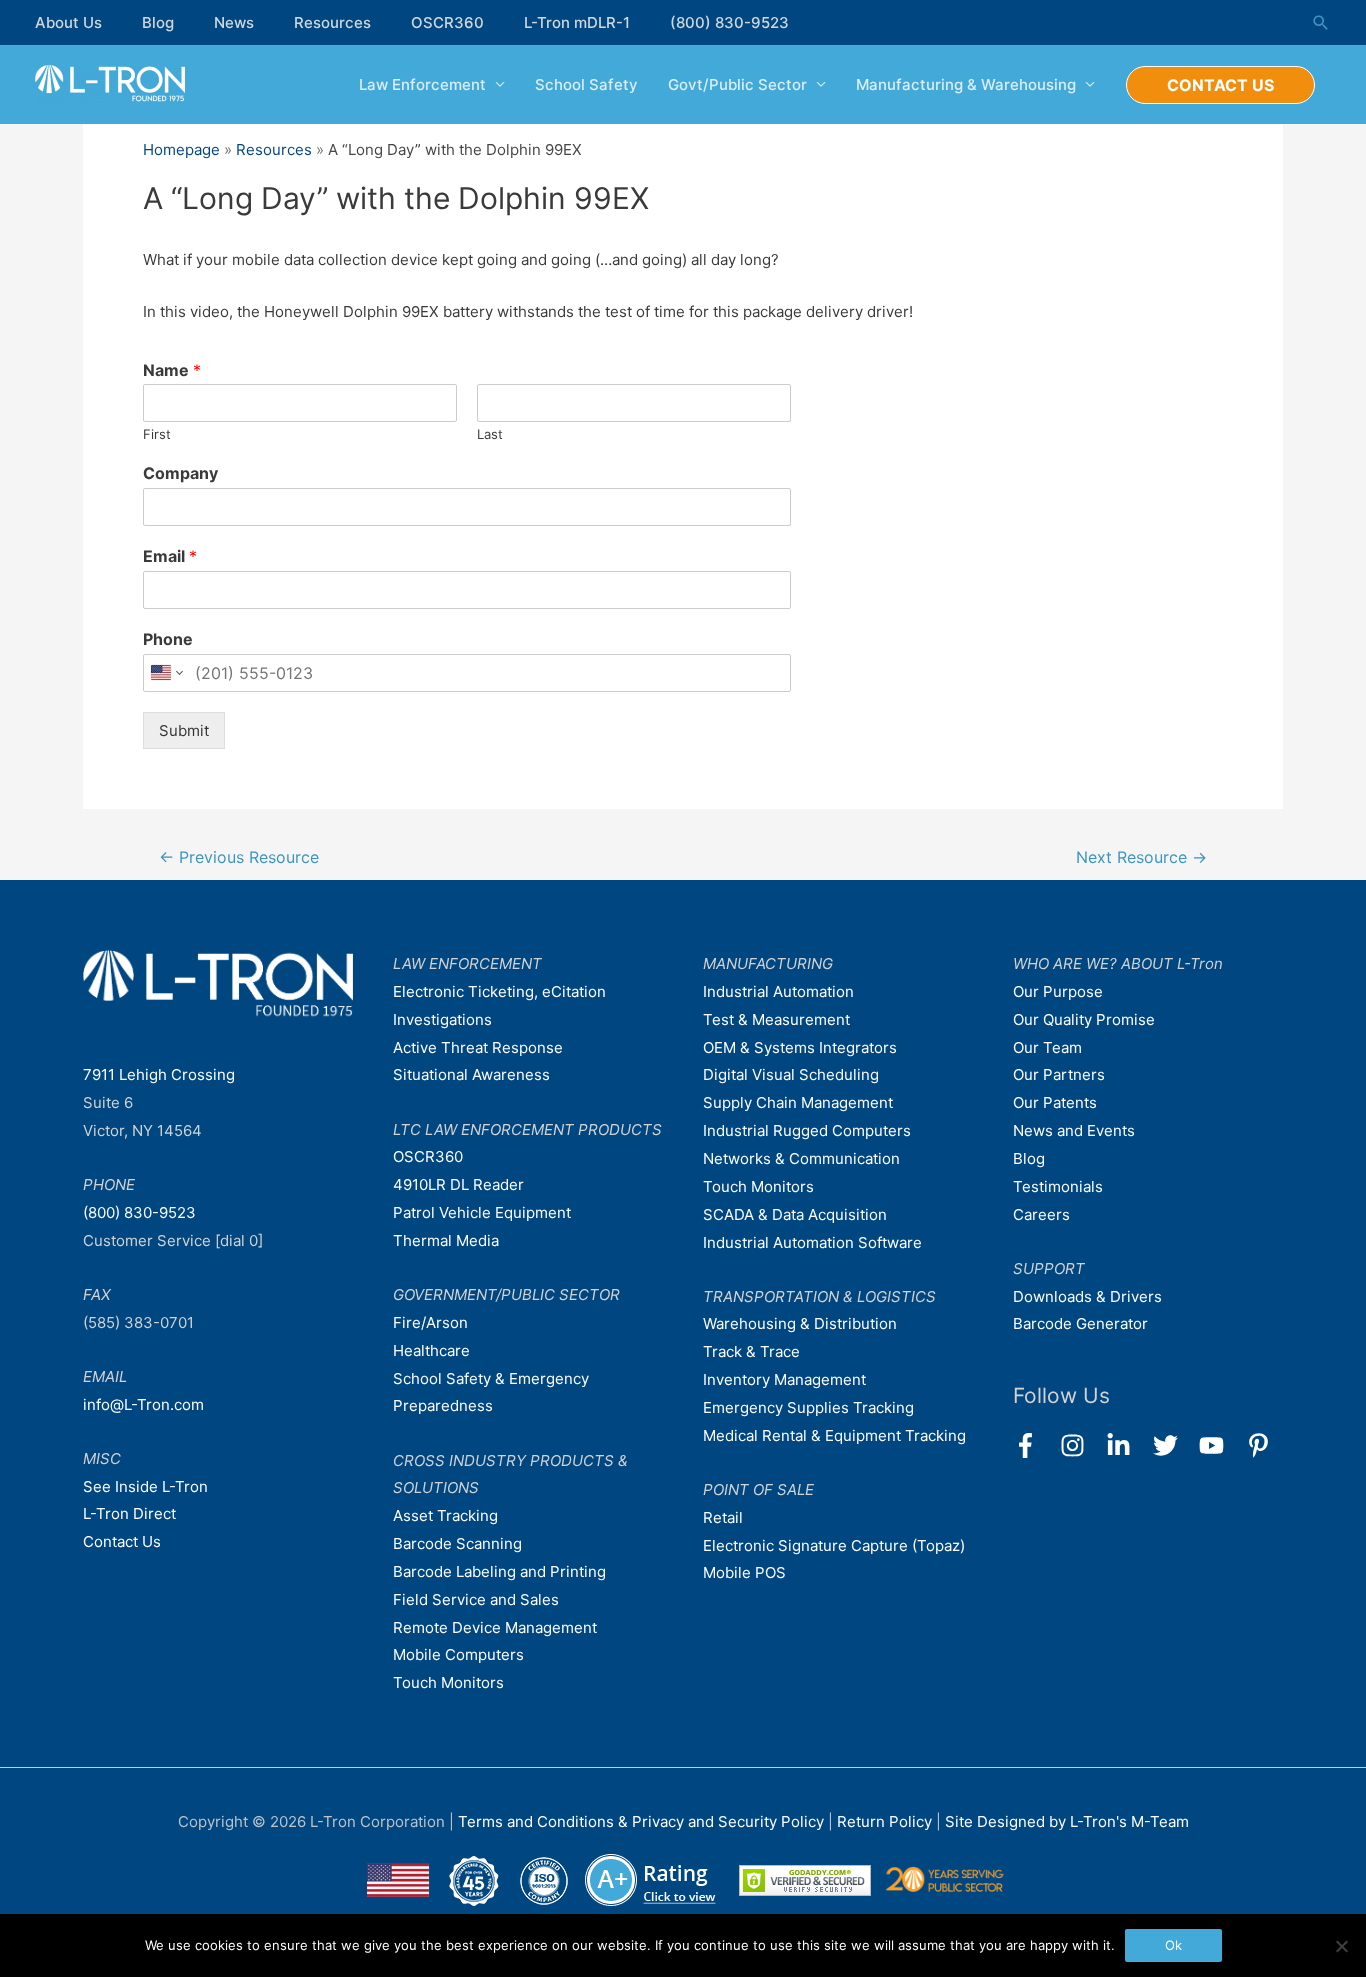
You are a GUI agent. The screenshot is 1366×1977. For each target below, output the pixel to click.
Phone (168, 639)
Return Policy (886, 1821)
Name (172, 370)
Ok (1173, 1945)
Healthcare (431, 1350)
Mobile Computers (458, 1654)
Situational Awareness (471, 1074)
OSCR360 (447, 22)
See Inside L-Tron (145, 1486)
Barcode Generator (1080, 1323)
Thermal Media (446, 1240)
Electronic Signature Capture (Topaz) (834, 1545)
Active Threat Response (478, 1047)
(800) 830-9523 (729, 22)
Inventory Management (784, 1379)
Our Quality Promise (1084, 1019)
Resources (332, 22)
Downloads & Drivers (1087, 1296)
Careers (1041, 1214)
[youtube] (1220, 1445)
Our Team (1047, 1047)
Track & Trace (751, 1351)
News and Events (1074, 1130)
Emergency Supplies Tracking (808, 1407)
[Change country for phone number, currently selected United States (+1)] (165, 673)
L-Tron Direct (129, 1513)
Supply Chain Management (798, 1102)
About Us (68, 22)
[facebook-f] (1034, 1445)
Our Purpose (1058, 991)
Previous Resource (239, 857)
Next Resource (1141, 857)
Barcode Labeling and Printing (499, 1571)
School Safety (586, 84)
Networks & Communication (801, 1158)
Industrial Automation (778, 991)
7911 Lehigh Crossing (159, 1074)
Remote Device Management (495, 1627)
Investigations (442, 1019)
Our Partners (1059, 1074)
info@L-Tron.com (143, 1404)
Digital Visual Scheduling (791, 1074)
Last (490, 434)
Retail (723, 1517)
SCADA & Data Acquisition (795, 1214)
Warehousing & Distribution (800, 1323)
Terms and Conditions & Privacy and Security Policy (641, 1821)
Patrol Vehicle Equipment (482, 1212)
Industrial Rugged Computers (807, 1130)
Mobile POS (744, 1572)
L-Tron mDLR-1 (577, 22)
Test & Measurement (776, 1019)
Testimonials (1058, 1186)
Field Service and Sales (476, 1599)
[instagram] (1081, 1445)
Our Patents (1055, 1102)
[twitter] (1174, 1445)
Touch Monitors (448, 1682)
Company (180, 473)
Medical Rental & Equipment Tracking (834, 1435)
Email (170, 556)
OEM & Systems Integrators (800, 1047)
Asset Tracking (445, 1515)
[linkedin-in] (1127, 1445)
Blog (158, 22)
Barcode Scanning (457, 1543)
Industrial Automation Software (812, 1242)
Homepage (181, 149)
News (234, 22)
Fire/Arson (430, 1322)
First (157, 434)
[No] (1341, 1946)
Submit (184, 730)
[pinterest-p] (1262, 1445)
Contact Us (122, 1541)
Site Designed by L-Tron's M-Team (1067, 1821)
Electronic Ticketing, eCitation (499, 991)
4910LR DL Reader (458, 1184)
